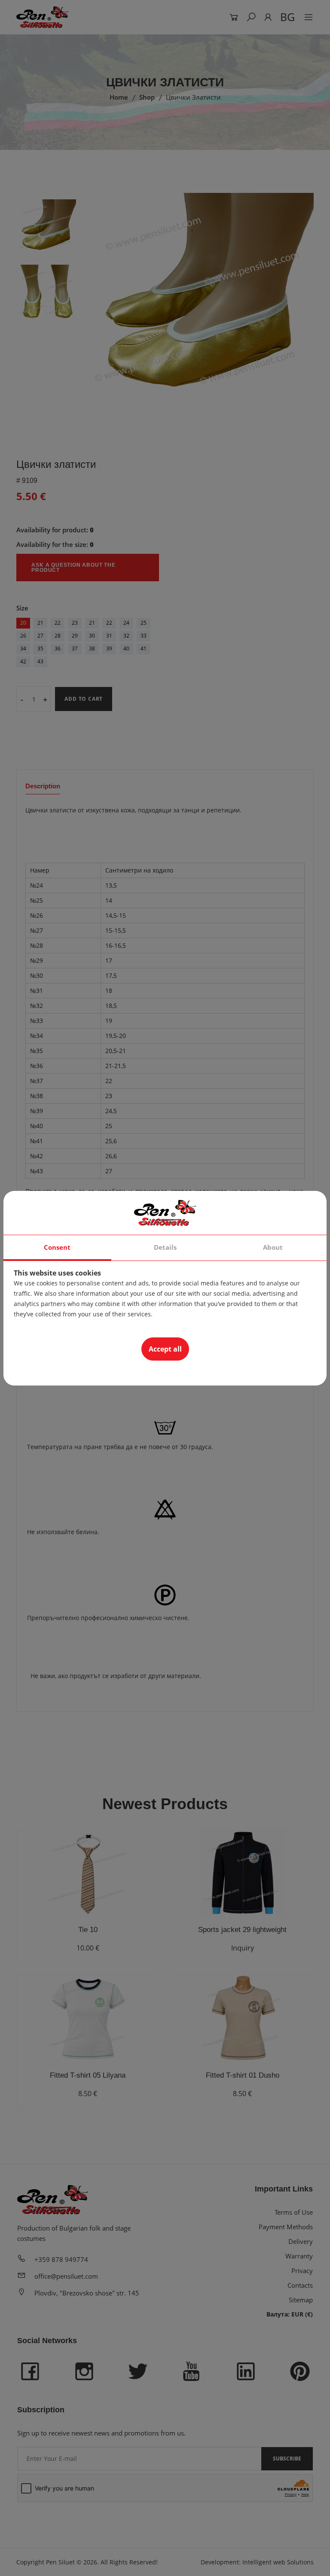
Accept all (165, 1349)
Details (165, 1247)
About (273, 1247)
